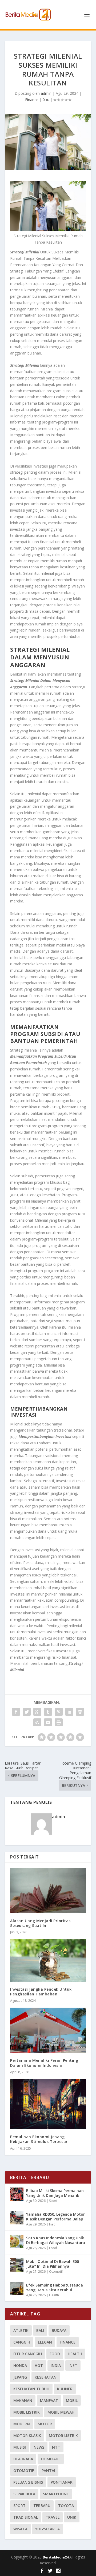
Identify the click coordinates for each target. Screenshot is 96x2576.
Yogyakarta (47, 2529)
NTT (56, 2447)
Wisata (20, 2529)
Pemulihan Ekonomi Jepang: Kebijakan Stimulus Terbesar (39, 2139)
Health (54, 2295)
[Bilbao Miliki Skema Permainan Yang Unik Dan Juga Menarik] (17, 2194)
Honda (20, 2365)
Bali (40, 2330)
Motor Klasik (27, 2435)
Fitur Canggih (28, 2354)
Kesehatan (46, 2377)
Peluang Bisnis (28, 2482)
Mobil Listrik (27, 2412)
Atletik (21, 2330)
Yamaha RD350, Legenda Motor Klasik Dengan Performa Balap (55, 2217)
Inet (52, 2224)
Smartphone (56, 2494)
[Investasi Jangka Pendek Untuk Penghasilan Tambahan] (48, 1960)
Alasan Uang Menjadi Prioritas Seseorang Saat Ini (40, 1923)
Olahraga (23, 2459)
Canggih (22, 2342)
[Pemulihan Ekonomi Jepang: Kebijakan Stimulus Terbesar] (48, 2104)
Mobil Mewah (61, 2412)
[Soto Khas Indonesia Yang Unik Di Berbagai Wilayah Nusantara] (17, 2241)
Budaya (59, 2330)
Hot (39, 2365)
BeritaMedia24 (56, 2557)
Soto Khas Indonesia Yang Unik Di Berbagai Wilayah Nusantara (56, 2240)
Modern (22, 2424)
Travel (53, 2517)
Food (53, 2248)
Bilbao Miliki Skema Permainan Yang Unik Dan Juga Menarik (55, 2193)
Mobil (72, 2400)
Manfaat (49, 2400)
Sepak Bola (24, 2494)
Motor (45, 2424)
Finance (32, 100)
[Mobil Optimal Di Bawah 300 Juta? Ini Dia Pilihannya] (17, 2265)
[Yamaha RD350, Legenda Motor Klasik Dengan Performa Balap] (17, 2218)
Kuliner (65, 2389)
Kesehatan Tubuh (31, 2389)
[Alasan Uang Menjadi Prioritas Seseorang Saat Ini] (48, 1890)
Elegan (45, 2342)
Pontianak (62, 2482)
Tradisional (26, 2517)
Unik (72, 2517)
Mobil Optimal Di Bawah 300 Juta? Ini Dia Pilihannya (53, 2264)
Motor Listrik (63, 2435)
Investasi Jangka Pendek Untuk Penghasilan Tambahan (41, 1992)
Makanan (23, 2400)
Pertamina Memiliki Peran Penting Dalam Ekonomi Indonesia (44, 2063)
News (39, 2447)
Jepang (20, 2377)
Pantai (48, 2471)
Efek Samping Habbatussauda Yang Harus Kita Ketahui (55, 2287)
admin (46, 93)
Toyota (66, 2506)
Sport (53, 2201)
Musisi (20, 2447)
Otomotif (56, 2272)
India (56, 2365)
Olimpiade (51, 2459)
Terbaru (42, 2506)
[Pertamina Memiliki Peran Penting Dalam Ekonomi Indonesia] (48, 2030)
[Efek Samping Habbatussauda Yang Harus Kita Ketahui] (17, 2289)
